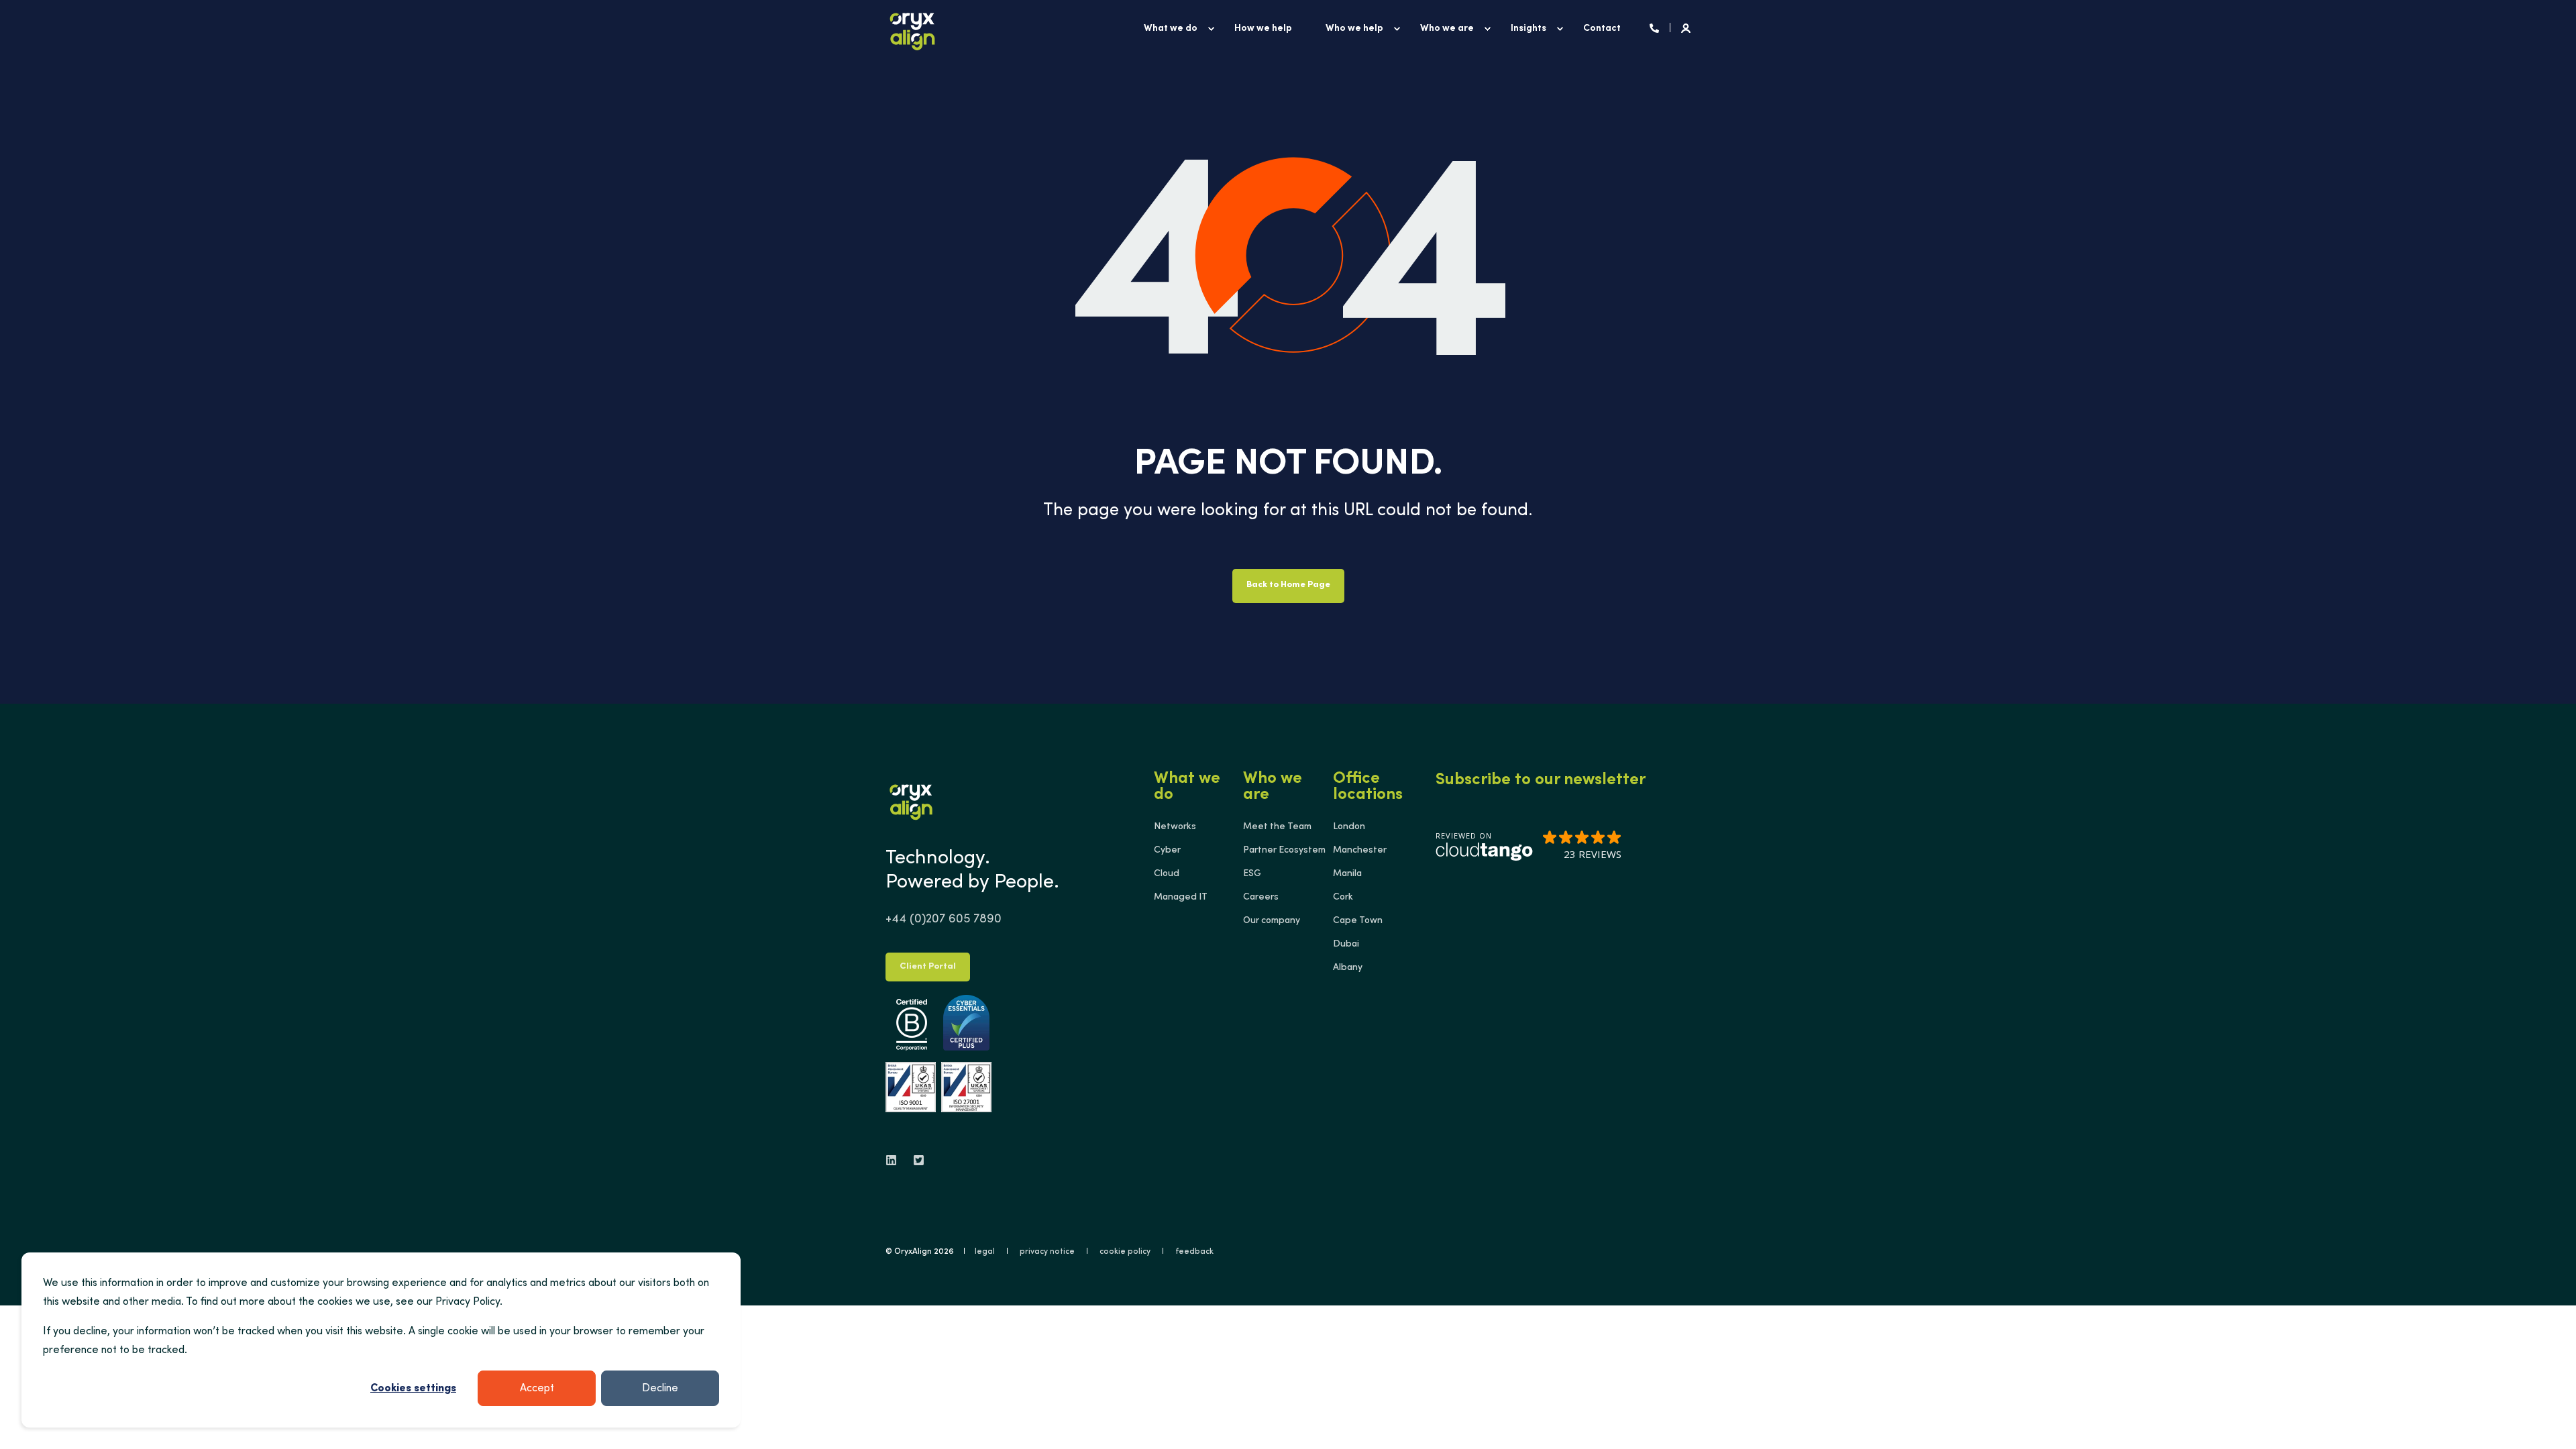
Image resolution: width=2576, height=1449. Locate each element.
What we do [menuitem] (1171, 29)
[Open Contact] (1654, 29)
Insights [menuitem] (1528, 29)
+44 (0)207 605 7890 (944, 920)
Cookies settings (413, 1389)
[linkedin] (895, 1160)
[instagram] (915, 1160)
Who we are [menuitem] (1447, 29)
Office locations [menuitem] (1368, 788)
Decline (660, 1389)
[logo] (911, 800)
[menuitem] (1211, 29)
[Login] (1686, 29)
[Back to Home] (912, 29)
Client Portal (928, 967)
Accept (537, 1389)
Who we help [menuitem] (1354, 29)
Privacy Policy (468, 1302)
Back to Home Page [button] (1288, 585)
